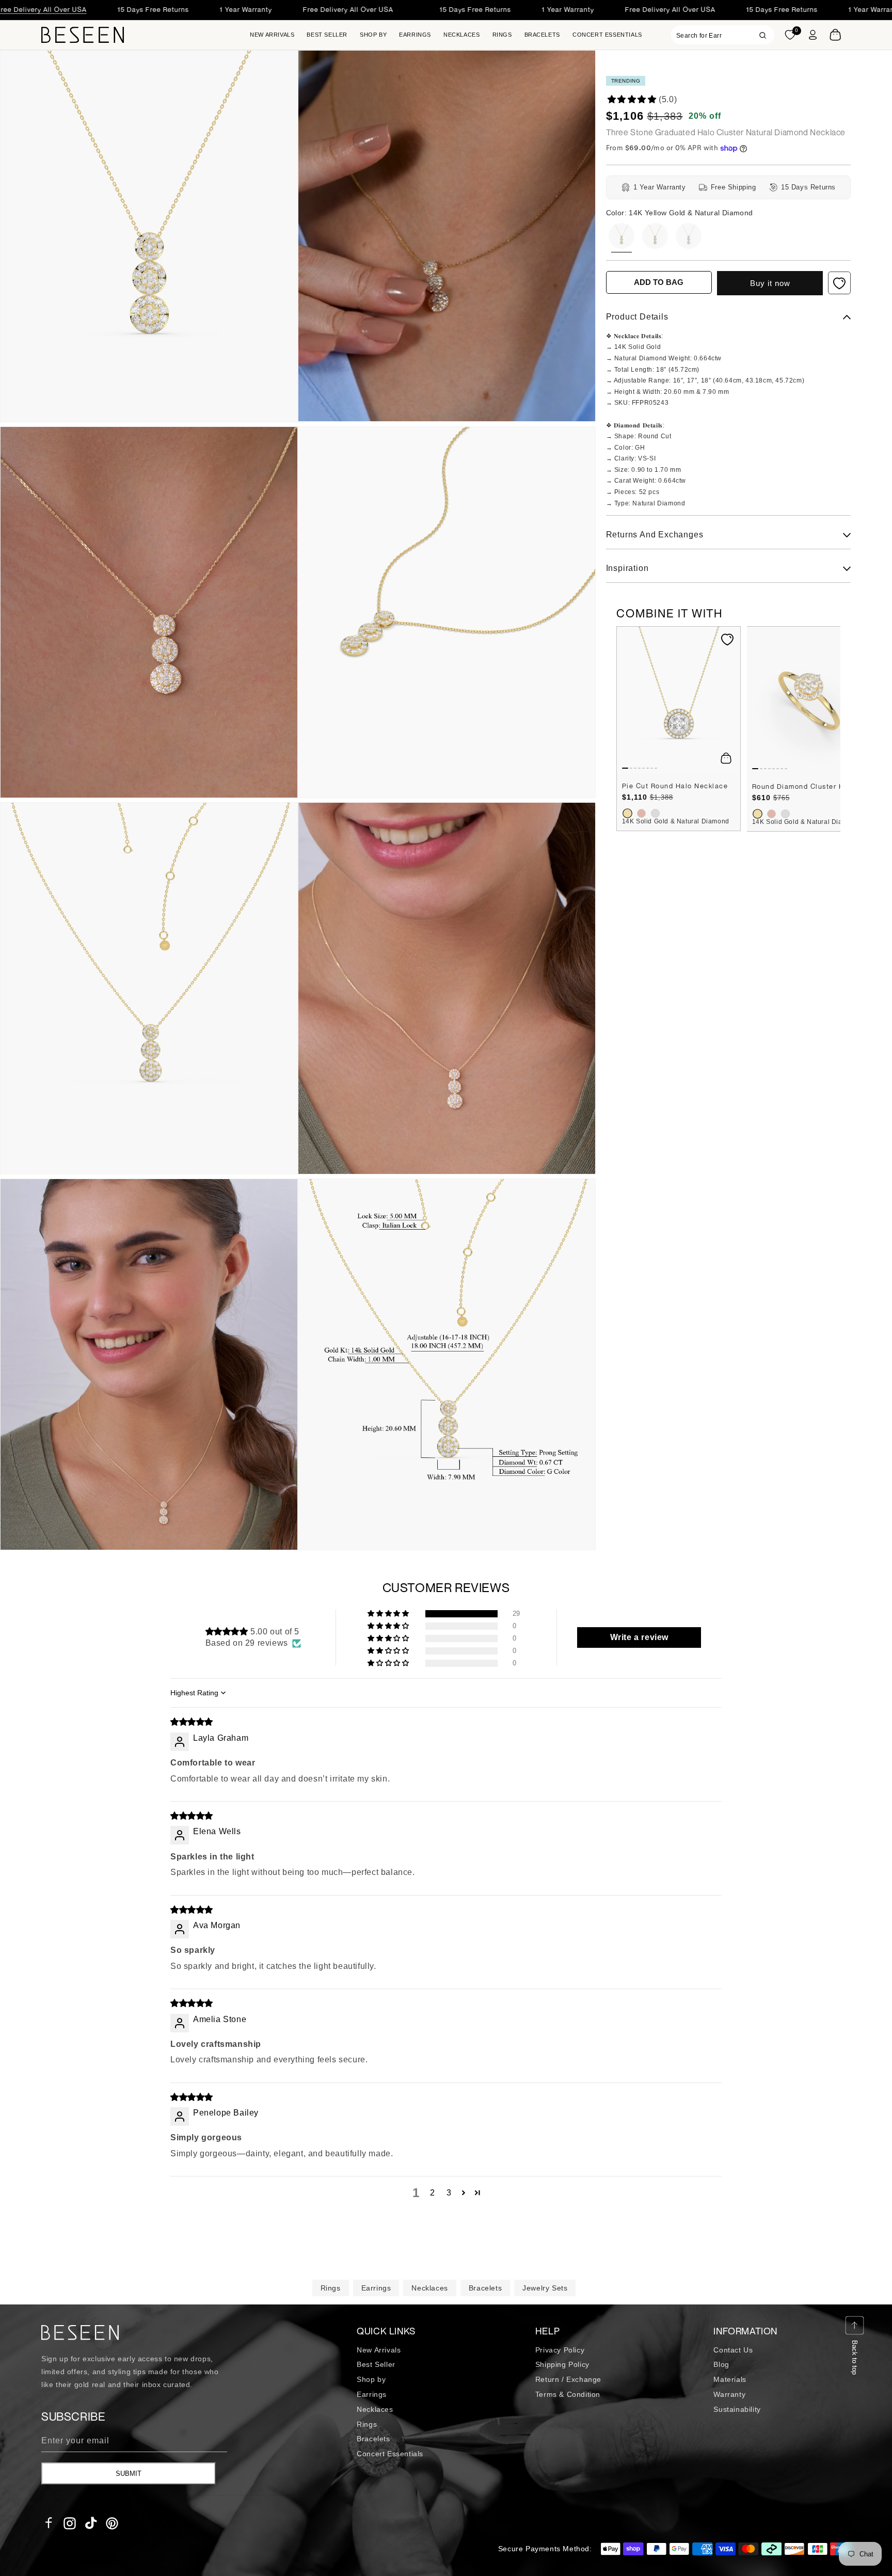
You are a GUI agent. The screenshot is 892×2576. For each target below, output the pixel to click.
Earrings (376, 2288)
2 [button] (433, 2193)
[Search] (763, 35)
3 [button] (449, 2193)
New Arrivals (379, 2350)
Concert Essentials (390, 2454)
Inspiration (627, 569)
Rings (331, 2288)
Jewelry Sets (545, 2288)
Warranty (729, 2394)
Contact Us (733, 2350)
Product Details (637, 317)
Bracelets (485, 2288)
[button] (373, 35)
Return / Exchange (568, 2379)
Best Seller (376, 2364)
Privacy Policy (560, 2350)
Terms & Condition (568, 2394)
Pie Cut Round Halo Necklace (675, 786)
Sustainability (737, 2409)
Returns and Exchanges (655, 535)
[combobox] (723, 35)
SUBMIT (129, 2474)
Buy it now (770, 283)
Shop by (371, 2379)
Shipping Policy (562, 2364)
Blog (721, 2364)
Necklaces (429, 2288)
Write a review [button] (639, 1637)
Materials (730, 2379)
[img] (192, 1722)
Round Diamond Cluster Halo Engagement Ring (809, 787)
